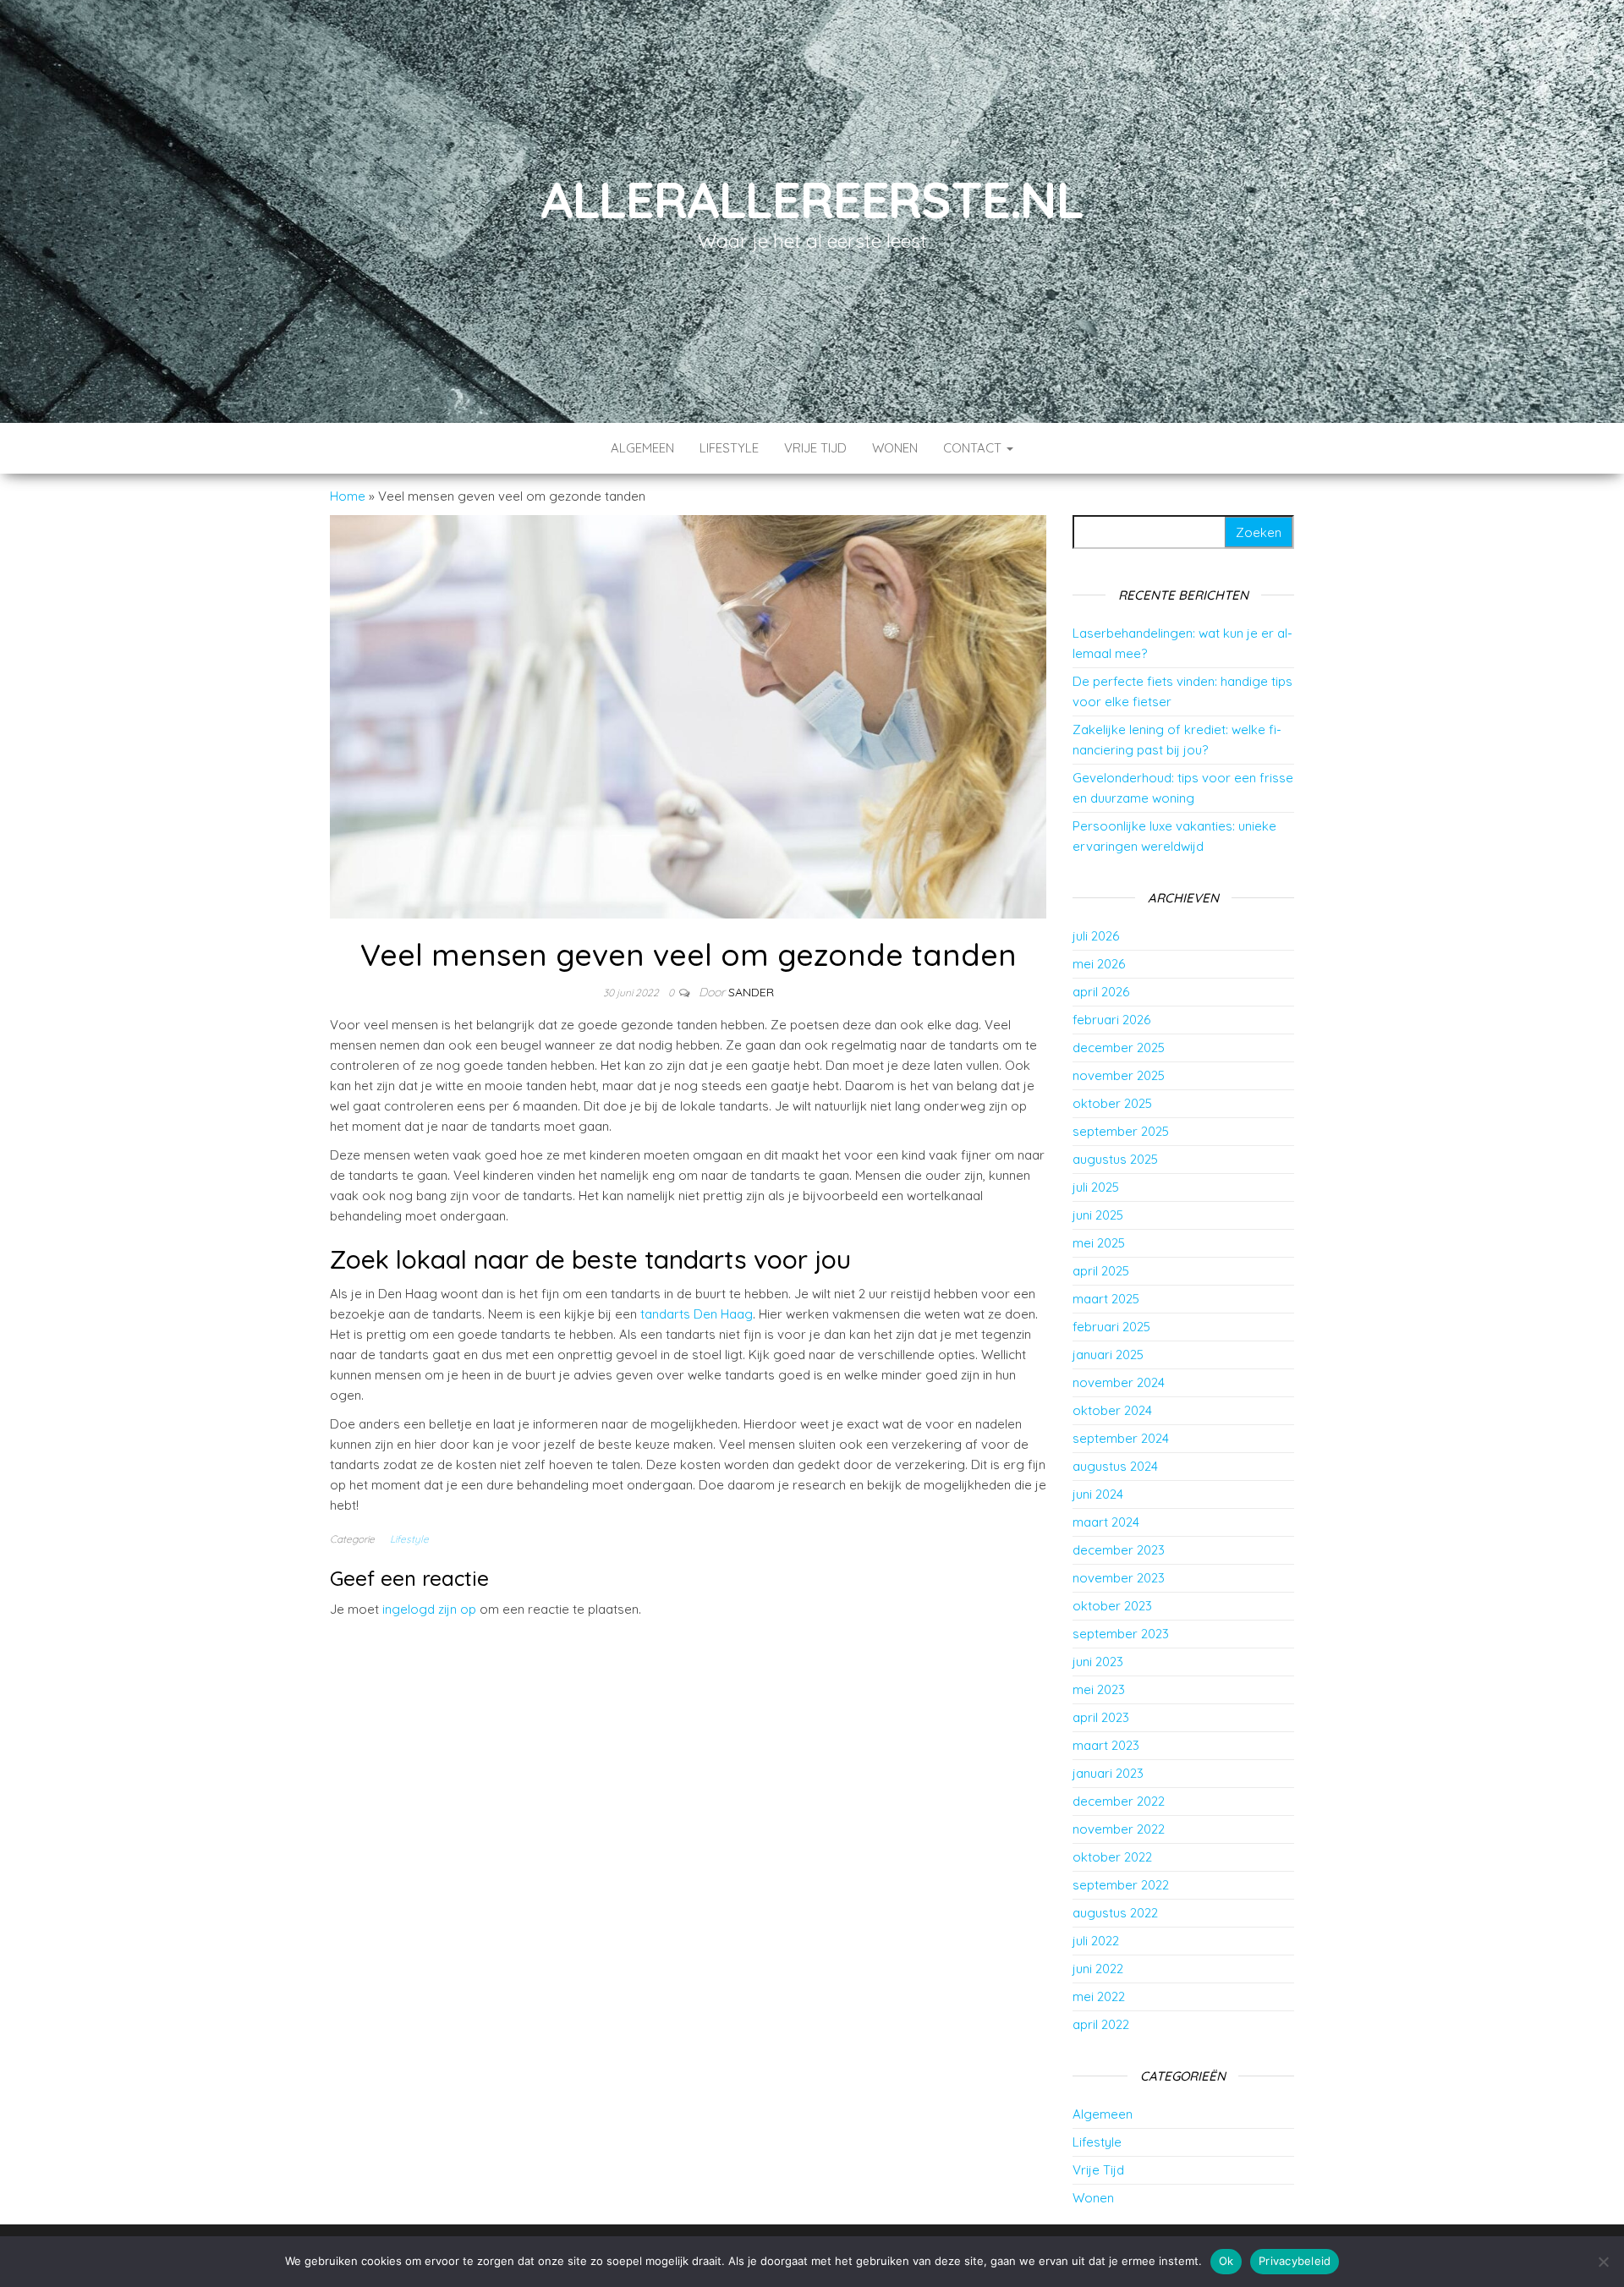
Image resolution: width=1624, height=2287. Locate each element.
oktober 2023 (1112, 1606)
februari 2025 (1111, 1327)
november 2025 (1119, 1075)
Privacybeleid (1295, 2261)
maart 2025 (1106, 1299)
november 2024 (1119, 1382)
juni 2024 (1098, 1494)
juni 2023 (1098, 1662)
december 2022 (1119, 1801)
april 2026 (1101, 992)
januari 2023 (1108, 1773)
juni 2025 (1098, 1215)
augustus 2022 (1115, 1913)
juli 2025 (1096, 1187)
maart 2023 (1106, 1745)
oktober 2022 (1112, 1857)
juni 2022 (1098, 1969)
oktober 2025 (1112, 1103)
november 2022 (1119, 1829)
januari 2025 (1108, 1355)
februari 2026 (1111, 1020)
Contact (974, 448)
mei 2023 (1099, 1689)
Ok (1226, 2261)
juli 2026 (1096, 936)
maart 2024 (1106, 1522)
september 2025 (1121, 1131)
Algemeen (642, 448)
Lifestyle (729, 448)
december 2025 (1119, 1048)
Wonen (895, 448)
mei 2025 (1099, 1243)
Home (348, 496)
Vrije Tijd (815, 448)
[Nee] (1603, 2262)
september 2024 (1121, 1438)
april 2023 (1101, 1717)
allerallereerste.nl (812, 199)
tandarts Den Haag (697, 1314)
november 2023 (1119, 1578)
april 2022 (1101, 2024)
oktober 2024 (1112, 1410)
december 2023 (1119, 1550)
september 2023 (1121, 1634)
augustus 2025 (1115, 1159)
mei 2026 (1099, 964)
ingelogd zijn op (429, 1609)
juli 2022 (1096, 1941)
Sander (751, 992)
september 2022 (1121, 1885)
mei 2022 (1099, 1996)
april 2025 (1101, 1271)
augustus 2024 (1115, 1466)
